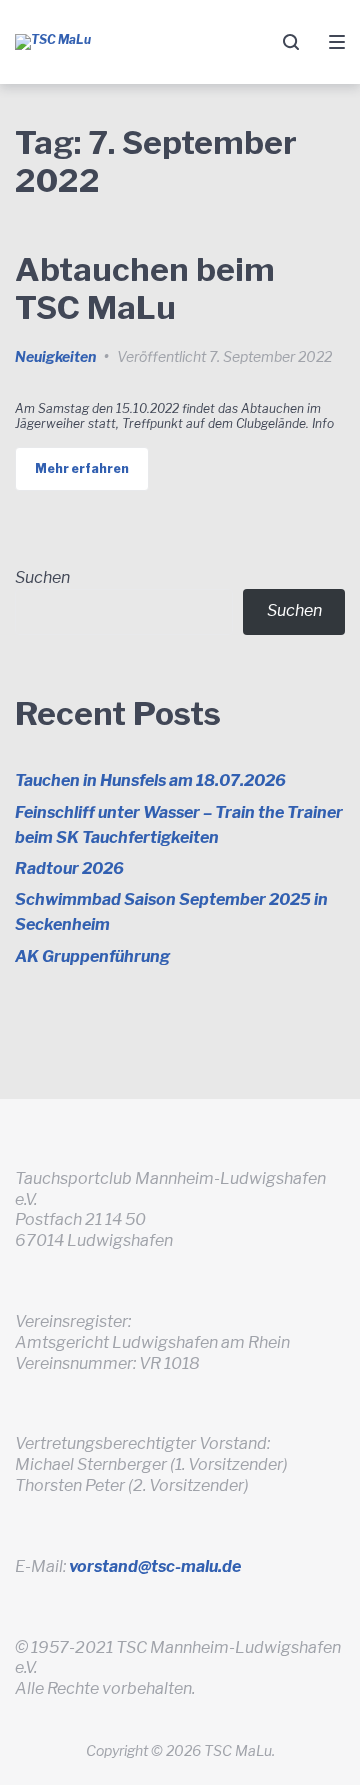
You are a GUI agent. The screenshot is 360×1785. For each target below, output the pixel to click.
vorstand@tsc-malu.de (155, 1566)
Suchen (42, 577)
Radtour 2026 (69, 868)
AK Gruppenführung (92, 956)
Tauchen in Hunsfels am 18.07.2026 (150, 780)
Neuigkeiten (55, 356)
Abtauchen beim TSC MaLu (145, 288)
